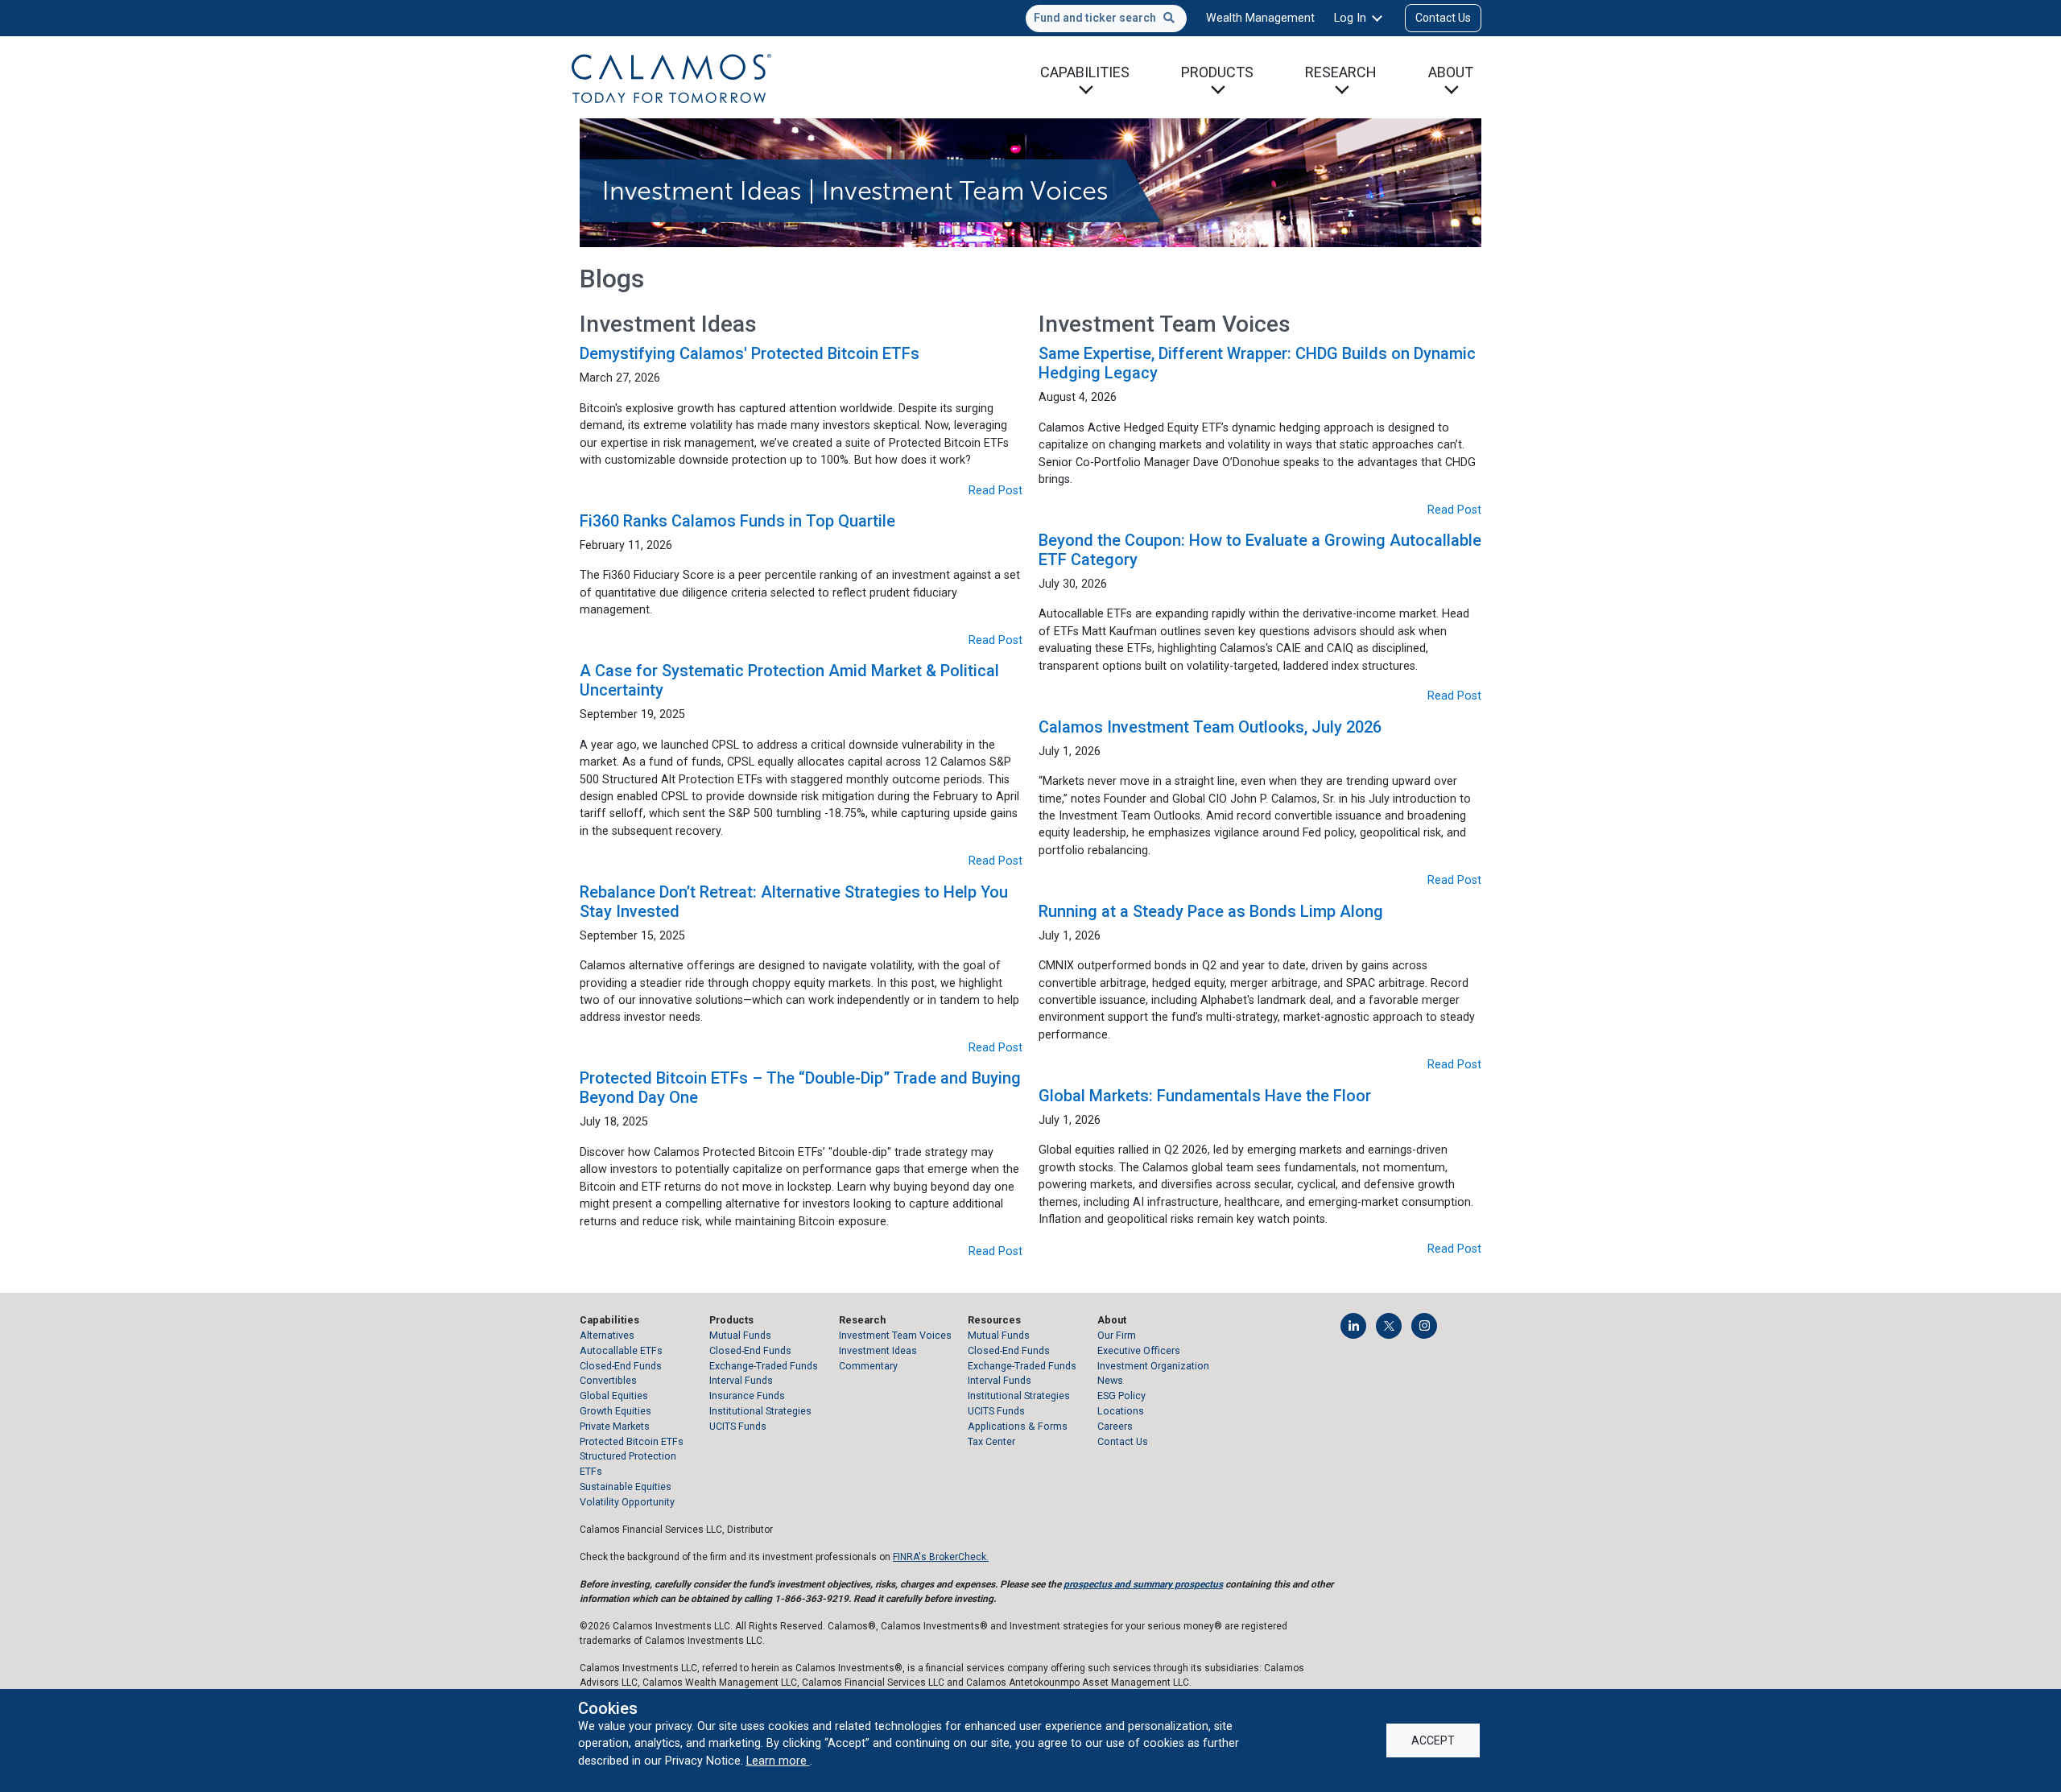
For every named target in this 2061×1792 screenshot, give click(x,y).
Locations (1121, 1411)
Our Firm (1117, 1335)
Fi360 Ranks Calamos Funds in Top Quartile (737, 521)
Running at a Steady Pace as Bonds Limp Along (1211, 911)
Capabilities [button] (1085, 72)
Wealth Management (1260, 18)
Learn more (778, 1761)
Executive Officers (1139, 1350)
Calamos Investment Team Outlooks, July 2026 (1210, 727)
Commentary (868, 1366)
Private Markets (615, 1426)
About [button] (1451, 72)
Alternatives (607, 1335)
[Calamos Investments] (671, 77)
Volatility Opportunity (627, 1502)
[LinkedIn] (1353, 1326)
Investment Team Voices (895, 1335)
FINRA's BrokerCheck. (941, 1557)
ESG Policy (1121, 1396)
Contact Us (1443, 18)
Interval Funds (741, 1380)
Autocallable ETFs (621, 1350)
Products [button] (1217, 72)
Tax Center (991, 1441)
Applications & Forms (1018, 1426)
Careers (1115, 1426)
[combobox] (1106, 19)
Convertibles (608, 1380)
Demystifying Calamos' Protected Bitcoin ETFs (750, 353)
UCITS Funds (738, 1426)
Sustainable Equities (626, 1486)
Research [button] (1341, 72)
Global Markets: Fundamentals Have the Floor (1205, 1096)
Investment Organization (1153, 1366)
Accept (1433, 1740)
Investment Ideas (878, 1350)
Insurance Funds (747, 1396)
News (1110, 1380)
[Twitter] (1389, 1326)
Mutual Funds (740, 1335)
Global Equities (614, 1396)
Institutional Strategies (760, 1411)
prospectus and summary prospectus (1143, 1584)
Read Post (995, 490)
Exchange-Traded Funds (764, 1366)
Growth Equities (615, 1411)
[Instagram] (1424, 1326)
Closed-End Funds (621, 1366)
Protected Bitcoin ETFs (632, 1441)
